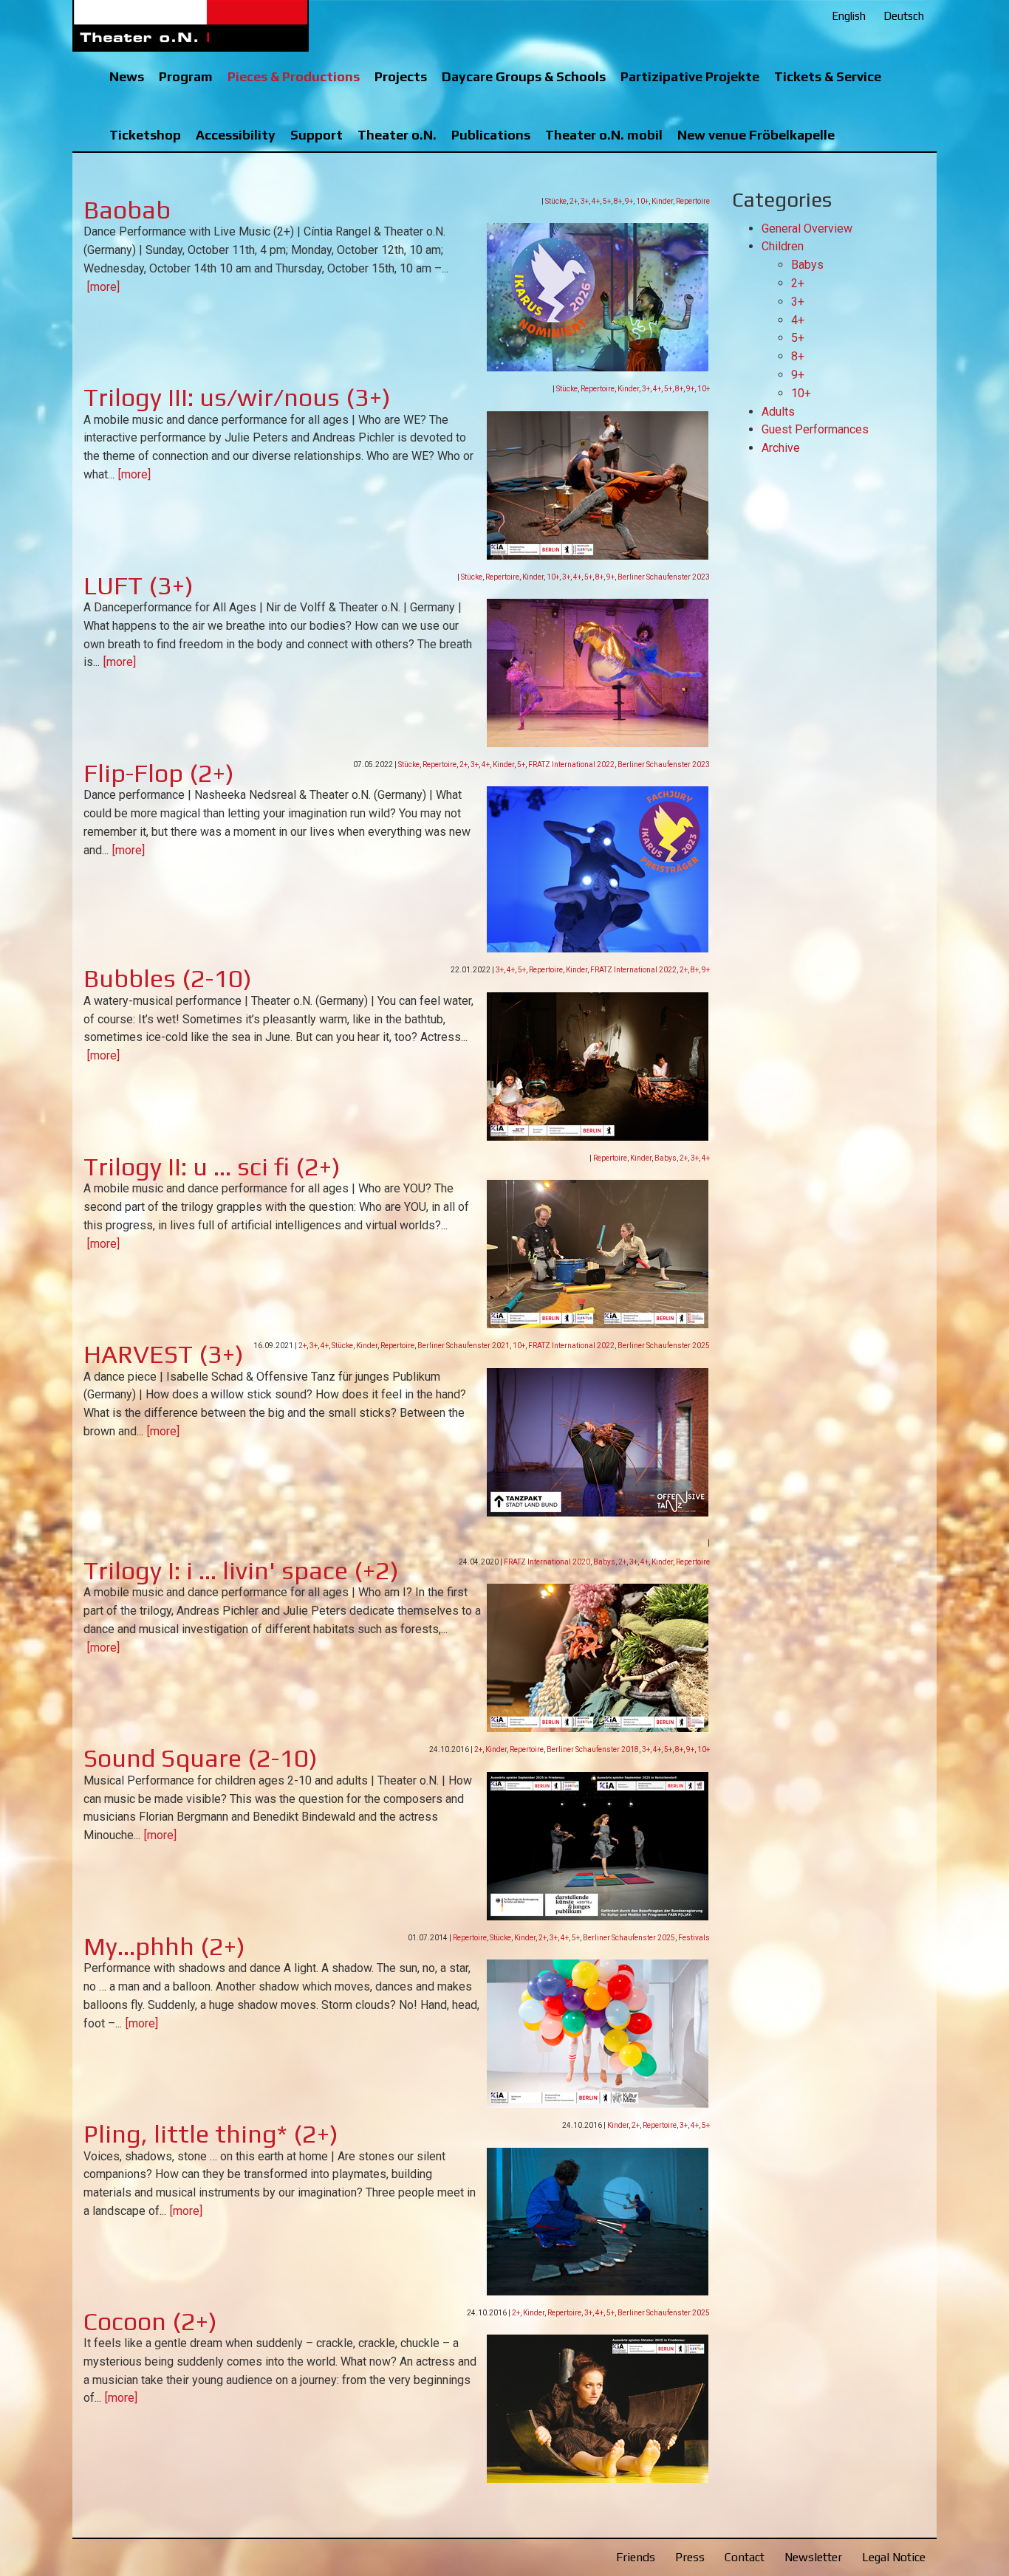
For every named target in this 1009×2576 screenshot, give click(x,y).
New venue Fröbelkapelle (756, 135)
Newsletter (813, 2557)
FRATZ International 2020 (547, 1562)
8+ (618, 201)
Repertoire (693, 201)
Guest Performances (815, 429)
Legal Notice (894, 2557)
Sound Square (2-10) (201, 1758)
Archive (781, 448)
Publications (491, 135)
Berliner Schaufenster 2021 (464, 1346)
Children (783, 246)
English (849, 16)
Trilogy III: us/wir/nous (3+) (237, 397)
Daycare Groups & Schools (524, 76)
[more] (103, 287)
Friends (636, 2557)
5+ (607, 201)
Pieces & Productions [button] (294, 76)
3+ (585, 201)
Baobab (127, 209)
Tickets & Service (828, 76)
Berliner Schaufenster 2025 (664, 1346)
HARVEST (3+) (164, 1354)
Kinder (662, 201)
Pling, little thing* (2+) (211, 2133)
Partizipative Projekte (690, 76)
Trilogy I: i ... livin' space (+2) (241, 1570)
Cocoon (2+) (150, 2321)
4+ (596, 201)
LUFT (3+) (138, 585)
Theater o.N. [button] (397, 135)
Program (186, 76)
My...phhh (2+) (164, 1946)
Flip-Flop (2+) (159, 773)
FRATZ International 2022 (571, 765)
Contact (745, 2557)
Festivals (694, 1938)
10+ (642, 201)
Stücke (556, 201)
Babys (666, 1158)
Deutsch (904, 16)
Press (690, 2557)
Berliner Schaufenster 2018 (593, 1749)
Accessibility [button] (236, 135)
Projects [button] (401, 76)
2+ (574, 201)
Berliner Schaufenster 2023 (664, 577)
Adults (778, 412)
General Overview (807, 229)
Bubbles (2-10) (168, 978)
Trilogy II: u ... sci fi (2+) (212, 1166)
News (127, 76)
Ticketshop (145, 135)
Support (317, 135)
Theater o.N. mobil (604, 135)
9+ (629, 201)
